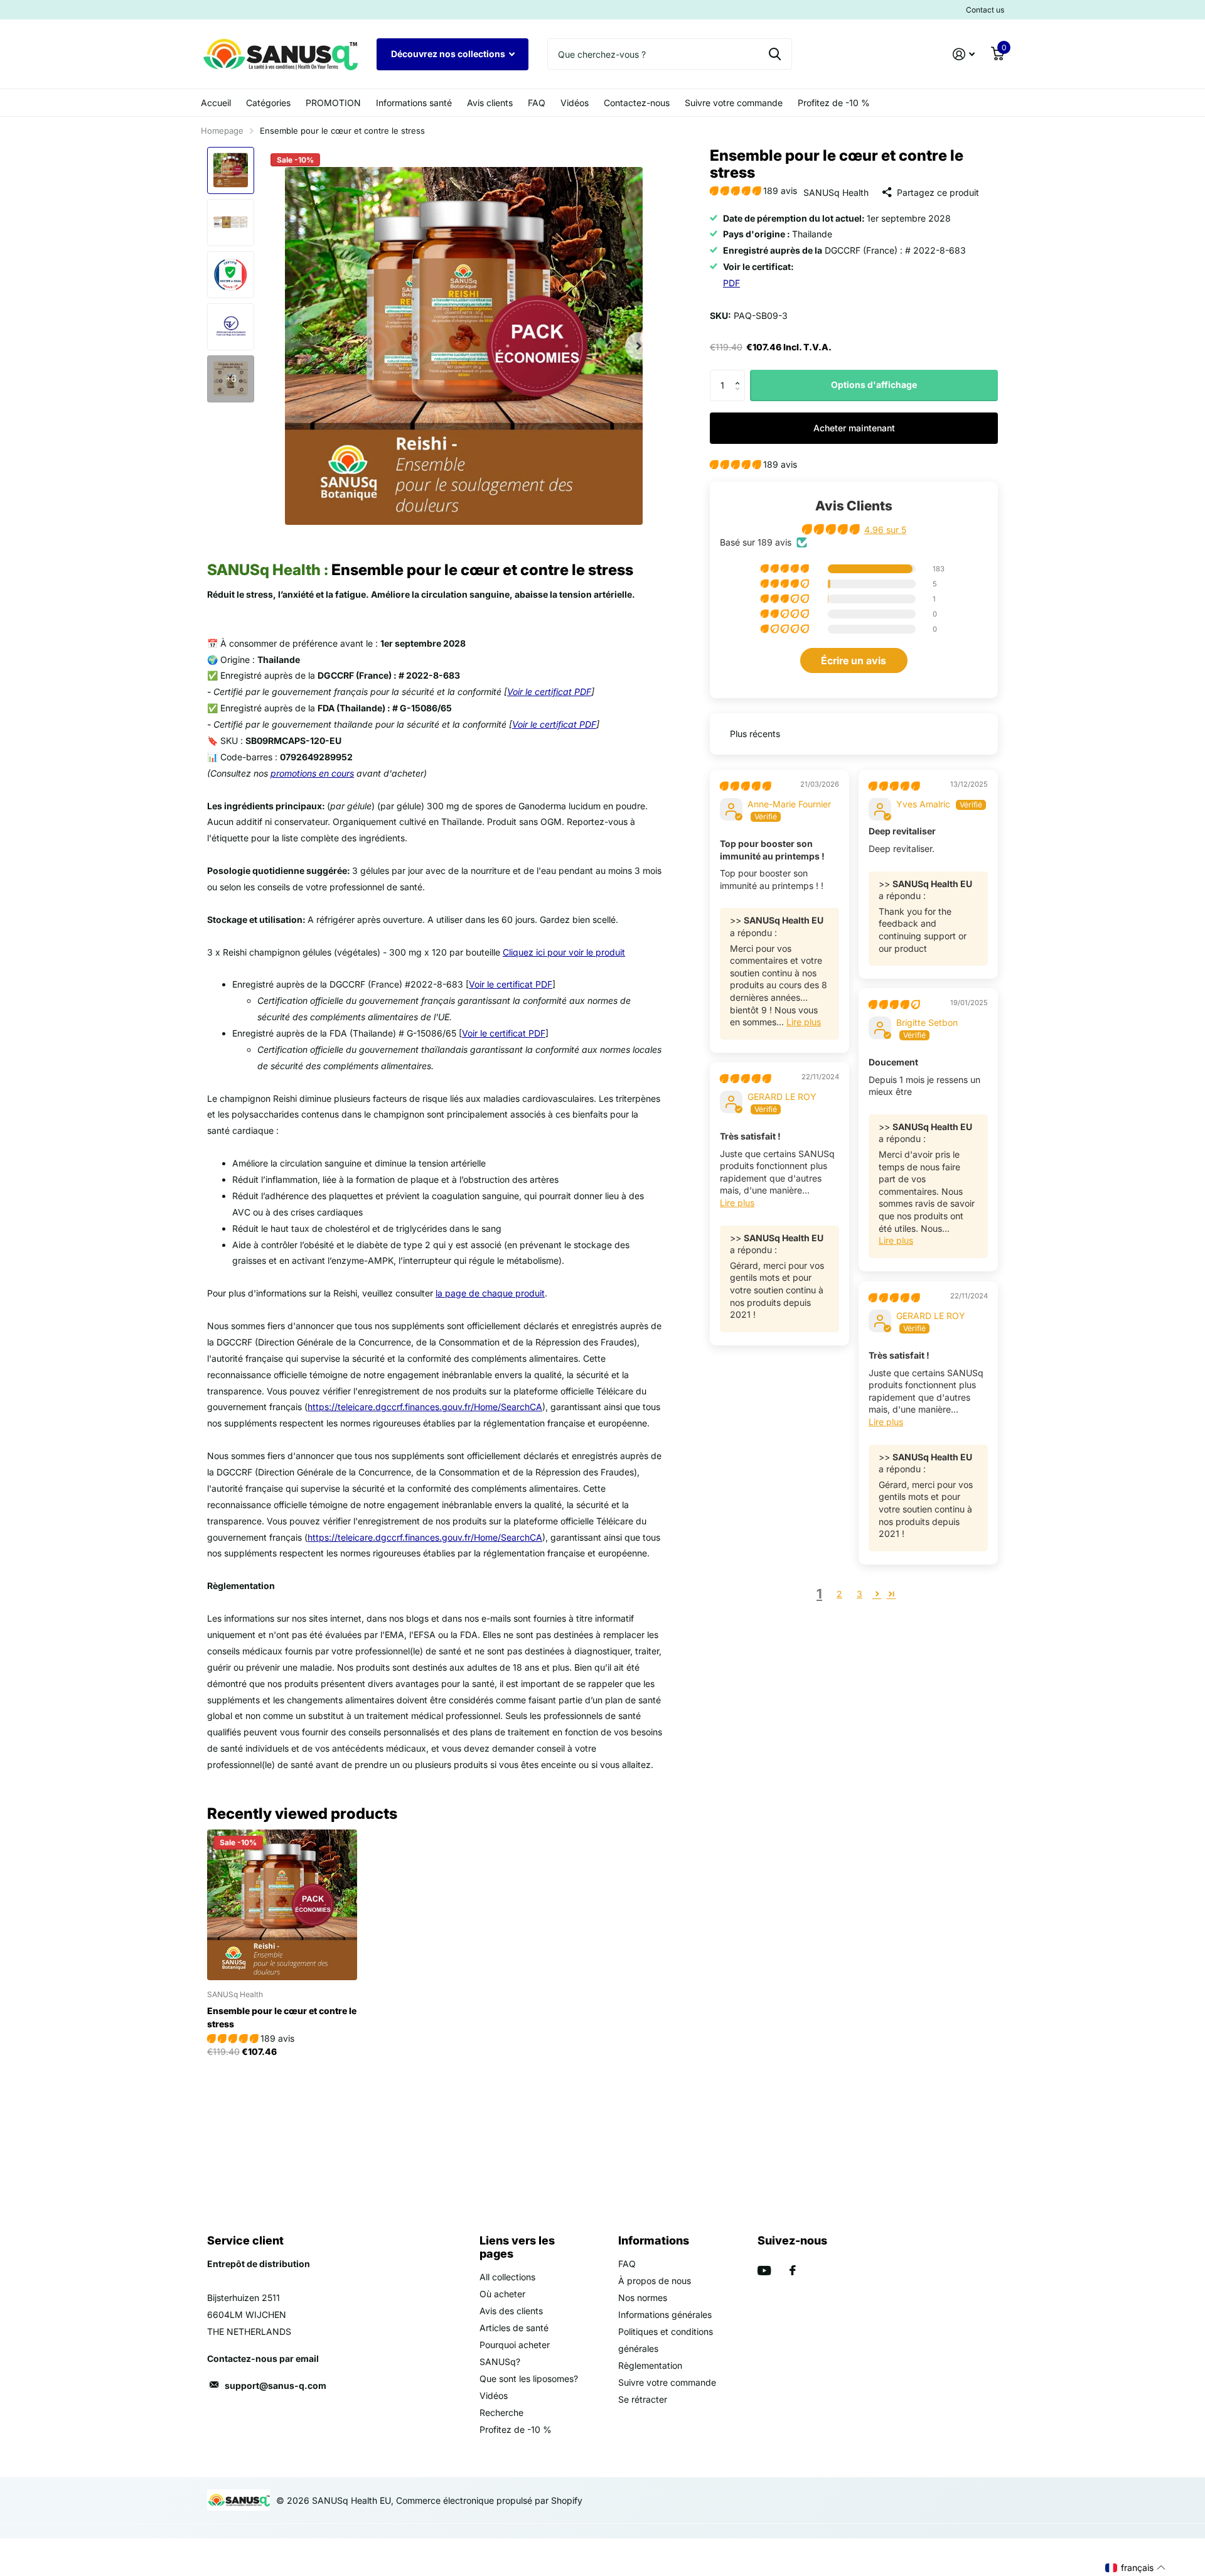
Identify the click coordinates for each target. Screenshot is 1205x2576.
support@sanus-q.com (276, 2385)
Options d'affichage (874, 385)
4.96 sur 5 (885, 530)
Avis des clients (511, 2311)
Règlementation (650, 2365)
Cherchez (775, 54)
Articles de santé (514, 2328)
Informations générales (665, 2315)
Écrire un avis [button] (854, 660)
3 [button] (860, 1594)
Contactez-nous (637, 103)
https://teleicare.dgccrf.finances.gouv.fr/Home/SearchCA (425, 1407)
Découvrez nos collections (449, 54)
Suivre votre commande (734, 103)
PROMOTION (333, 103)
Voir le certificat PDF (549, 692)
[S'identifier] (964, 54)
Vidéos (575, 103)
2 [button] (839, 1594)
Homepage (222, 131)
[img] (745, 786)
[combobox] (670, 54)
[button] (736, 191)
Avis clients (490, 103)
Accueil (216, 103)
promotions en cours (312, 773)
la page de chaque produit (490, 1293)
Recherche (501, 2412)
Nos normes (643, 2298)
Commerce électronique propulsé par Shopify (489, 2500)
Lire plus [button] (804, 1022)
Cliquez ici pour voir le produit (564, 952)
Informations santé (414, 103)
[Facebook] (793, 2270)
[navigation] (231, 170)
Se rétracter (643, 2399)
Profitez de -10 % (834, 103)
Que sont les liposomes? (529, 2379)
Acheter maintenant (854, 428)
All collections (507, 2277)
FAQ (537, 103)
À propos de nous (655, 2281)
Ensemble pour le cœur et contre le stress (282, 2017)
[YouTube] (764, 2271)
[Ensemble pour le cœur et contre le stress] (282, 1905)
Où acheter (502, 2294)
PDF (731, 283)
